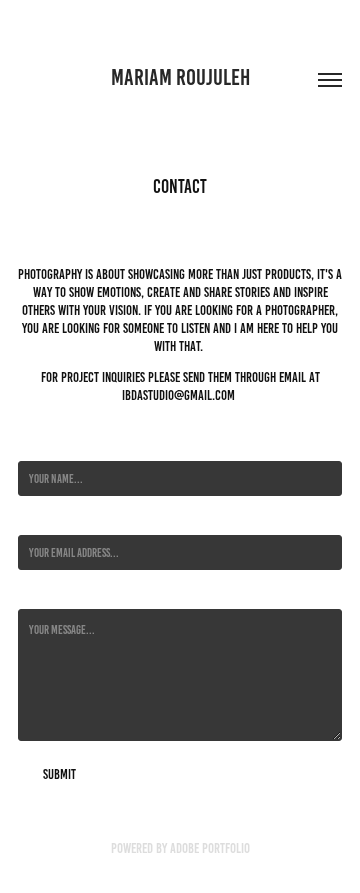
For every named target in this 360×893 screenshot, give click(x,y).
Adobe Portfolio (210, 848)
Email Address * (50, 519)
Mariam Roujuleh (180, 77)
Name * (32, 445)
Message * (38, 593)
